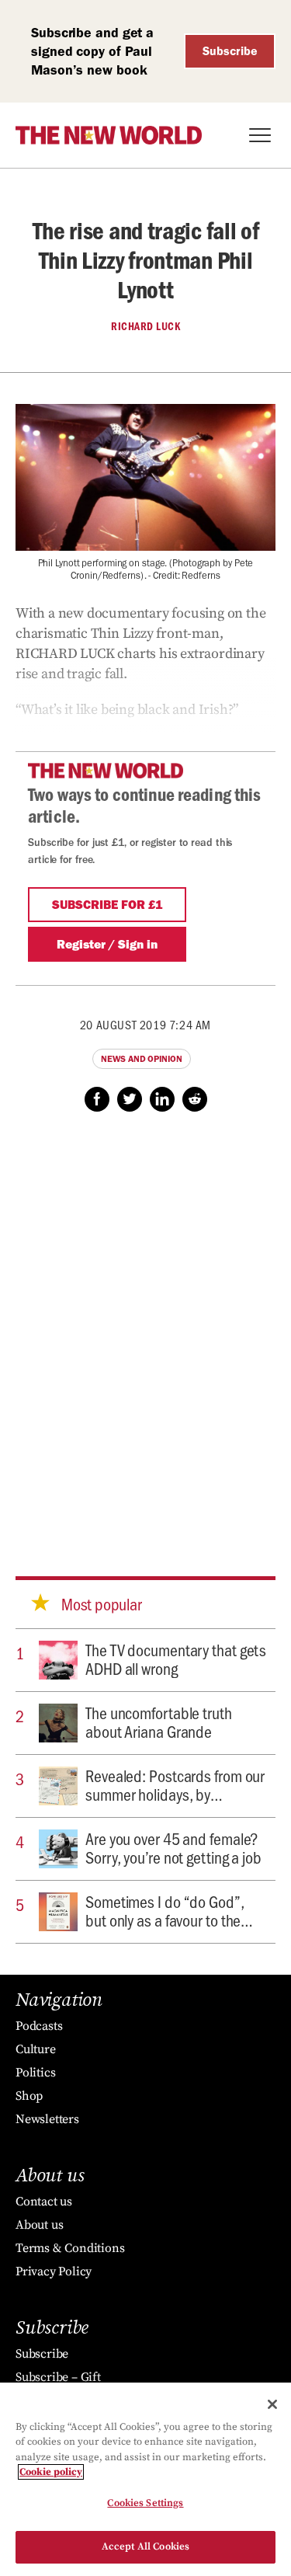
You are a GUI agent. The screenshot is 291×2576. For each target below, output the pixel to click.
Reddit (195, 1099)
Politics (35, 2073)
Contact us (44, 2202)
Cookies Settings (145, 2503)
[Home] (109, 135)
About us (39, 2225)
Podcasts (39, 2026)
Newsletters (47, 2119)
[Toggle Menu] (260, 135)
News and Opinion (141, 1059)
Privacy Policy (54, 2271)
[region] (145, 2479)
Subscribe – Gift (58, 2377)
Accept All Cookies (145, 2546)
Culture (36, 2049)
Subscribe (230, 51)
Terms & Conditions (70, 2248)
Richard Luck (145, 326)
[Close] (272, 2404)
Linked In (162, 1099)
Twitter (130, 1099)
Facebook (97, 1099)
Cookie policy (51, 2472)
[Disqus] (145, 1329)
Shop (29, 2096)
